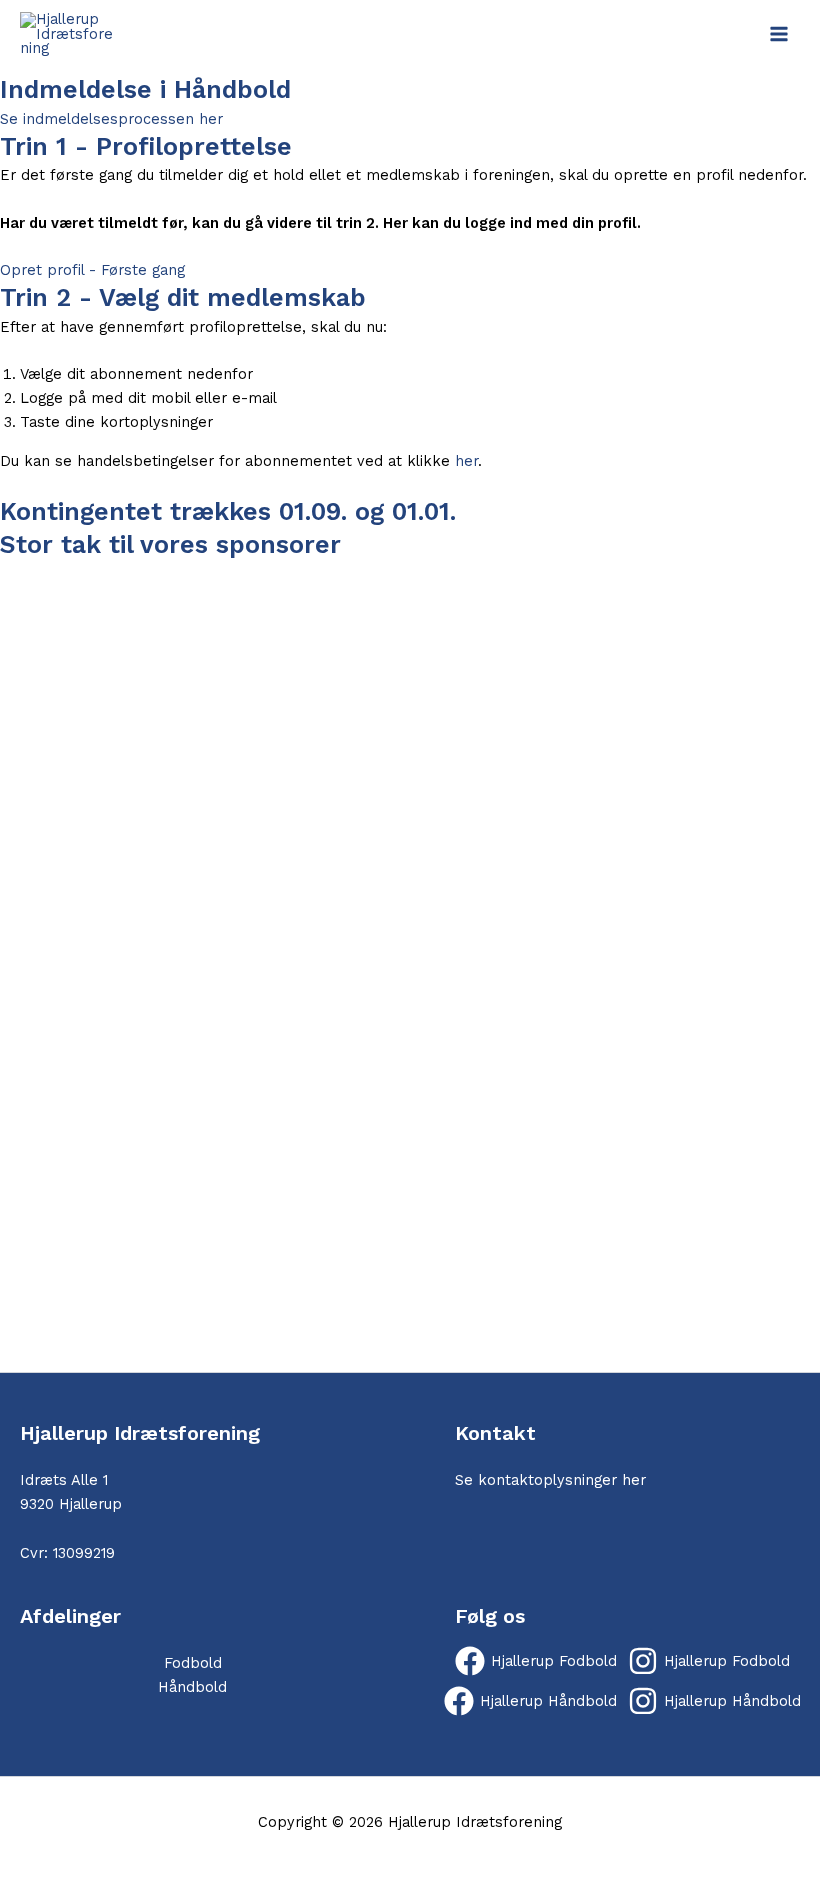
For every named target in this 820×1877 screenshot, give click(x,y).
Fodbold (193, 1663)
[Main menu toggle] (779, 34)
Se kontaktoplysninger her (550, 1480)
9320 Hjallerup (71, 1504)
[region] (410, 966)
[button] (410, 1324)
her (466, 461)
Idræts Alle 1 (64, 1480)
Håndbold (192, 1687)
